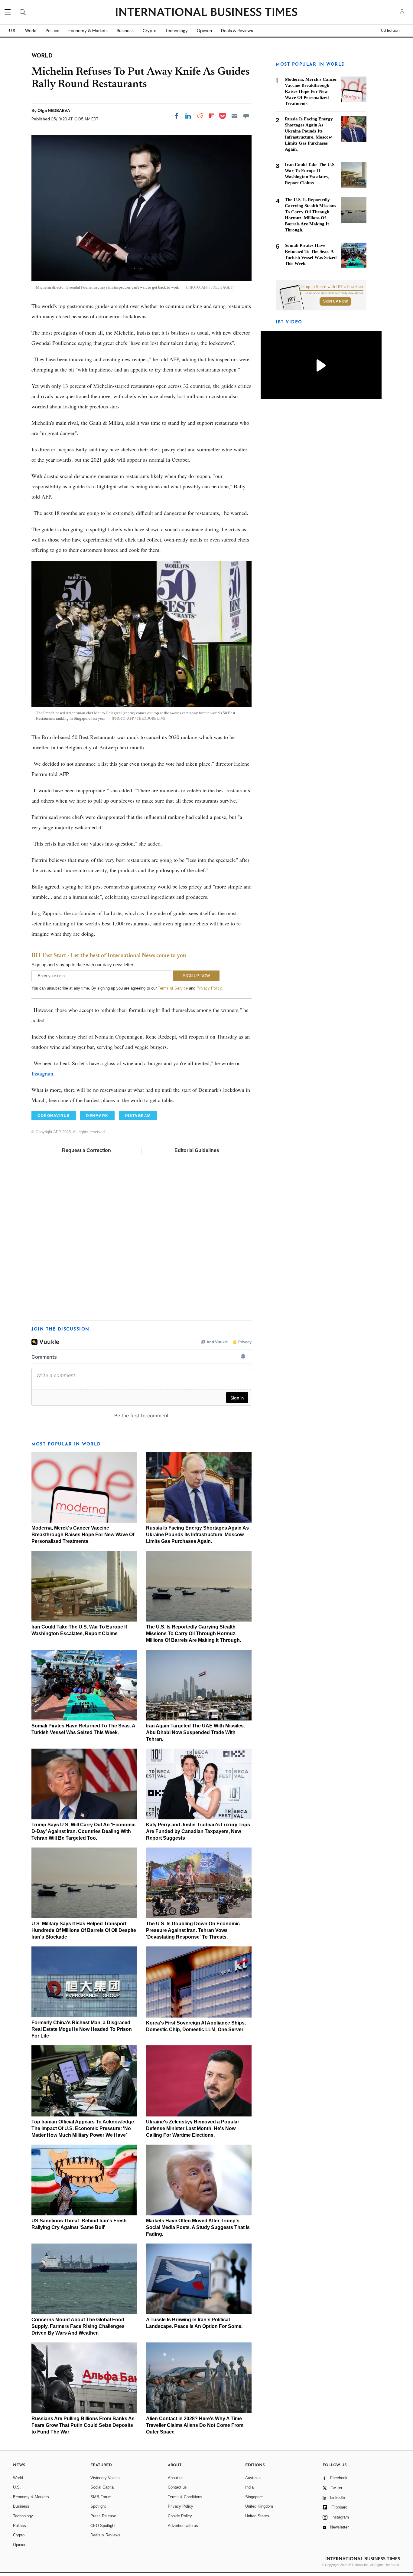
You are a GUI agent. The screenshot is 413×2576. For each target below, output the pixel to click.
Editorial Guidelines (197, 1150)
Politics (52, 31)
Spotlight (98, 2506)
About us (176, 2478)
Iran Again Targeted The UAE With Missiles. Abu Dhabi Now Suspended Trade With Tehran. (195, 1732)
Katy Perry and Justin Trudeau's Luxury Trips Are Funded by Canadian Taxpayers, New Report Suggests (198, 1831)
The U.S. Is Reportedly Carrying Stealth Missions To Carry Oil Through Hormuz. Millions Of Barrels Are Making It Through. (193, 1633)
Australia (253, 2478)
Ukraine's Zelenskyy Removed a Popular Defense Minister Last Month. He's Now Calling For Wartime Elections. (193, 2128)
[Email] (234, 116)
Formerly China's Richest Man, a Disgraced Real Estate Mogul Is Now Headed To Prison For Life (82, 2029)
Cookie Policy (180, 2516)
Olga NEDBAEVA (54, 110)
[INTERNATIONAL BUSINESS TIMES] (207, 13)
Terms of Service (173, 988)
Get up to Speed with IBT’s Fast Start (331, 287)
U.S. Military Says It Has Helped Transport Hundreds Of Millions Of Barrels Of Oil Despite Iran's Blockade (84, 1930)
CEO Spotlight (103, 2526)
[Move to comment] (246, 116)
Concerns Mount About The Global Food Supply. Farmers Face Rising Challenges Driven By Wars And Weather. (78, 2326)
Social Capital (102, 2487)
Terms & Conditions (185, 2497)
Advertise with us (183, 2526)
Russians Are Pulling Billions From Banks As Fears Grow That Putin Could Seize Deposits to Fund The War (83, 2425)
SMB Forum (101, 2497)
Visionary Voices (105, 2478)
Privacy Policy (209, 988)
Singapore (254, 2497)
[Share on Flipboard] (212, 116)
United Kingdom (259, 2506)
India (249, 2487)
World (31, 31)
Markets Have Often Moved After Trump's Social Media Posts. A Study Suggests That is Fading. (198, 2227)
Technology (177, 31)
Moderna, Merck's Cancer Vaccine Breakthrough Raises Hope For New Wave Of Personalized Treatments (83, 1535)
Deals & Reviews (237, 31)
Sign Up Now (335, 301)
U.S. (13, 31)
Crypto (150, 31)
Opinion (204, 31)
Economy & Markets (88, 31)
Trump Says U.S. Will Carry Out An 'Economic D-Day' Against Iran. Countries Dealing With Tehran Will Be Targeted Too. (83, 1831)
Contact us (177, 2487)
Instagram (42, 1073)
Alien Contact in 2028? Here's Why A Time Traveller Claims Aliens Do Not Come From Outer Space (195, 2425)
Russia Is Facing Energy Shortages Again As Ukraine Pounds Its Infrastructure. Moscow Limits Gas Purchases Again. (197, 1535)
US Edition (390, 31)
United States (257, 2516)
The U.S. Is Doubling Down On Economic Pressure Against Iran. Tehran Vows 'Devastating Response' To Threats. (193, 1930)
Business (125, 31)
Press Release (103, 2516)
